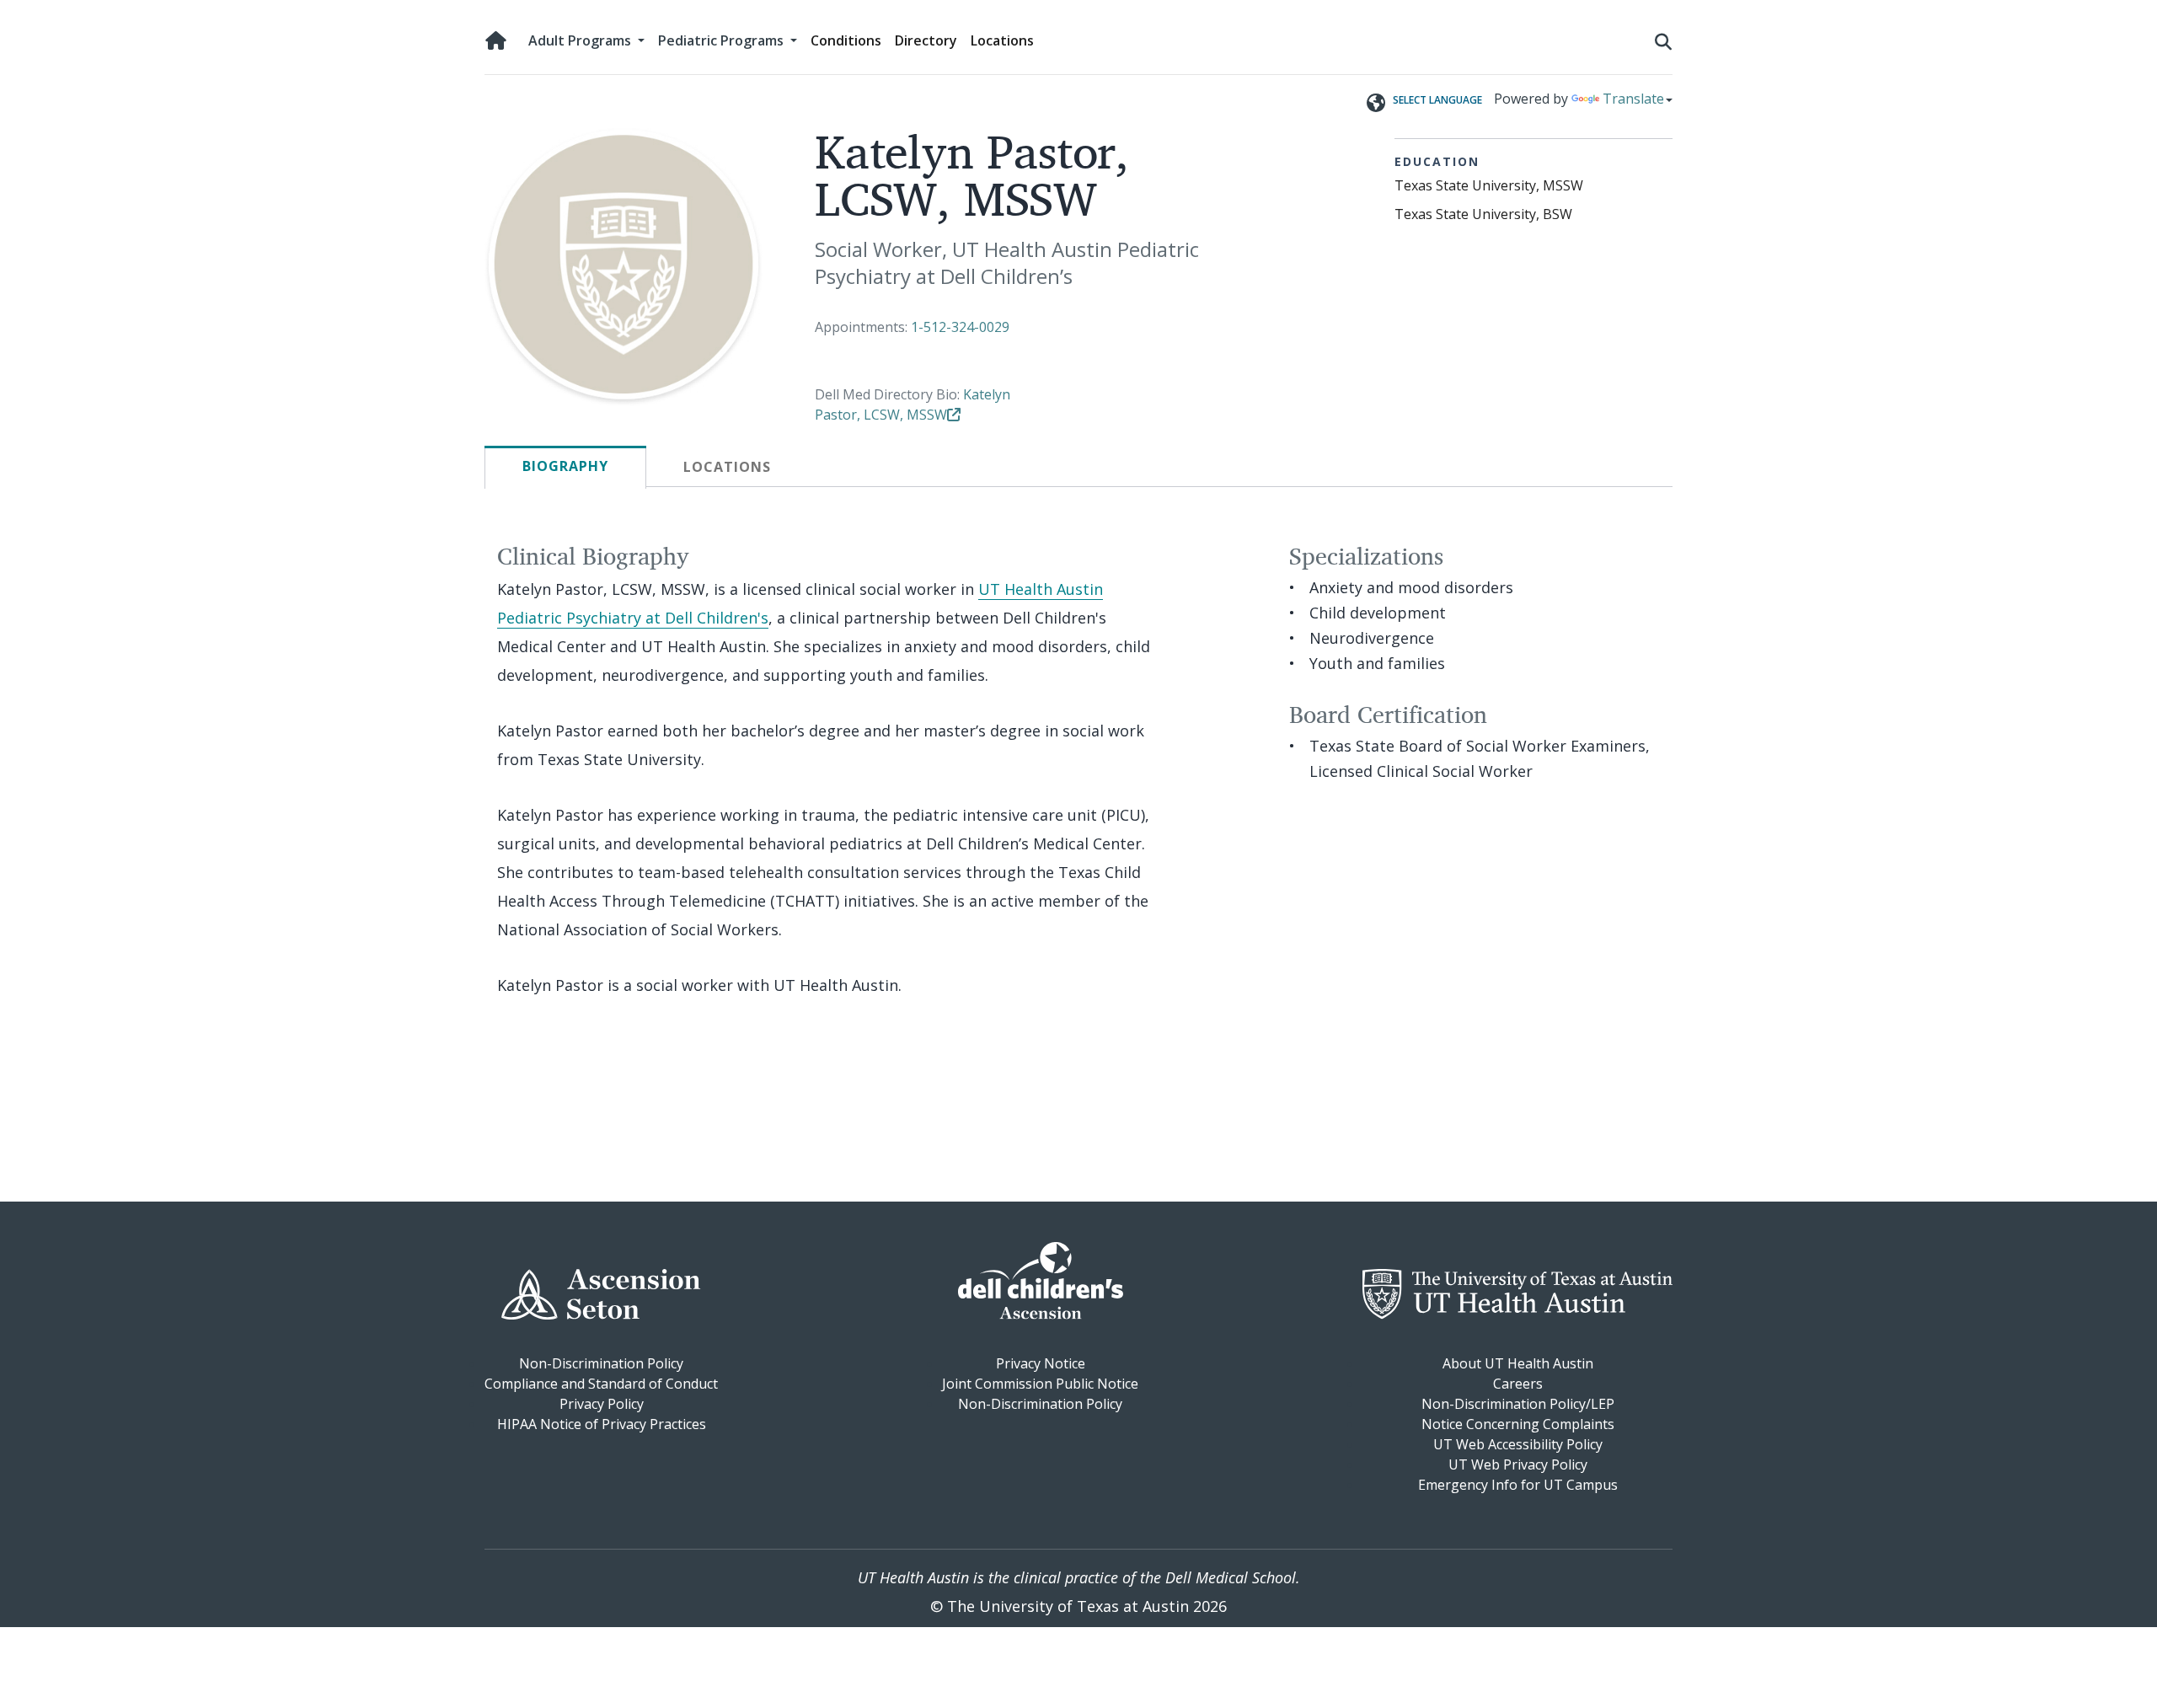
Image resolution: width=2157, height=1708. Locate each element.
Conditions (846, 40)
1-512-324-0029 (960, 327)
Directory (926, 40)
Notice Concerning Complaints (1518, 1424)
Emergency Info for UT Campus (1518, 1485)
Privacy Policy (602, 1404)
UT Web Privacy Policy (1518, 1464)
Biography (565, 466)
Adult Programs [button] (581, 40)
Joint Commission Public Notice (1040, 1384)
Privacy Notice (1041, 1363)
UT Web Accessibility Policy (1518, 1444)
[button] (1663, 40)
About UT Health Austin (1518, 1363)
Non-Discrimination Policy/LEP (1518, 1404)
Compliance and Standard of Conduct (601, 1384)
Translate (1633, 99)
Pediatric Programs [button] (723, 40)
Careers (1518, 1384)
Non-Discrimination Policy (601, 1363)
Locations (1002, 40)
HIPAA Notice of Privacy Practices (602, 1424)
